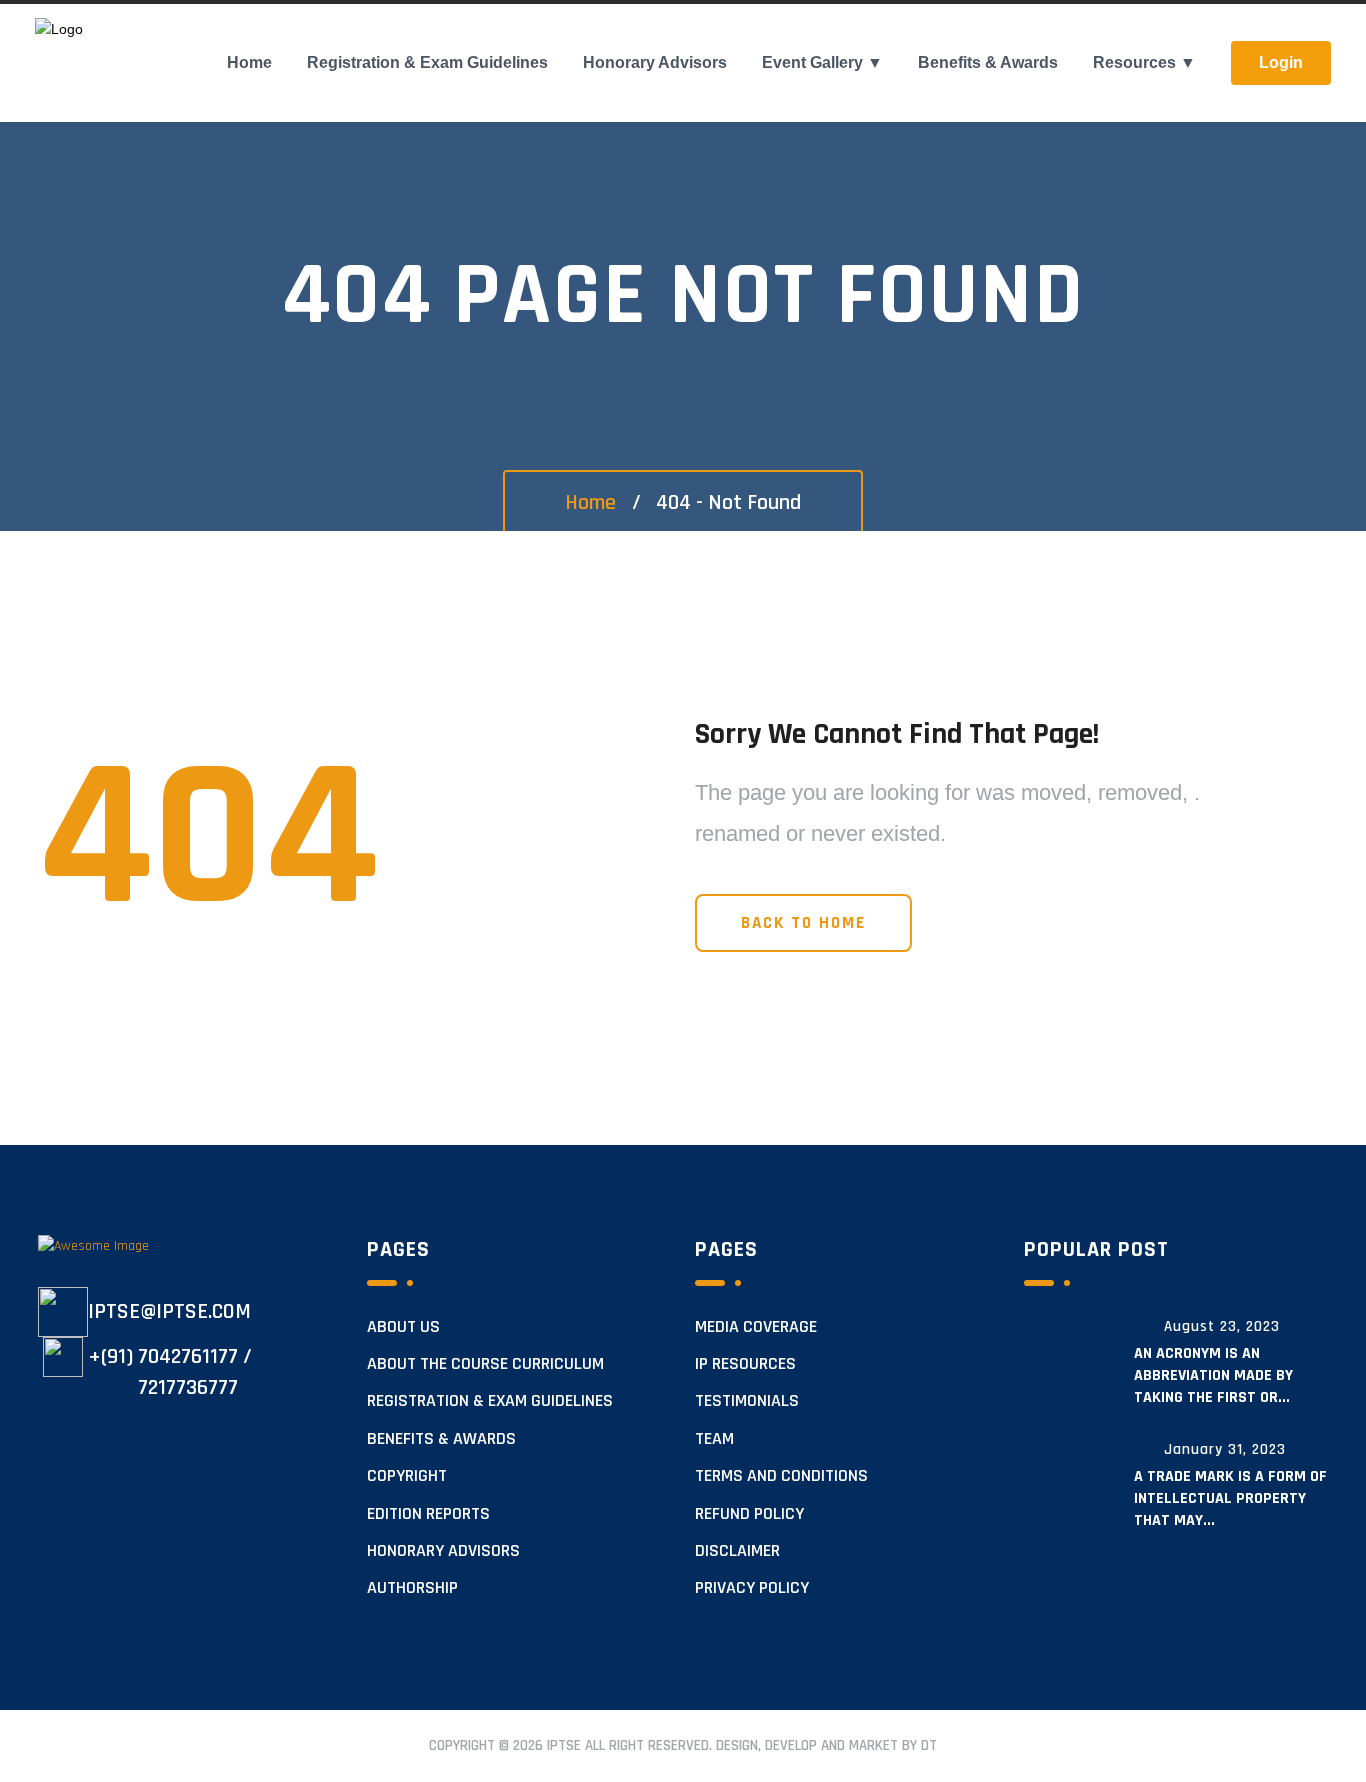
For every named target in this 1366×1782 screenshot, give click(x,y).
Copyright (407, 1476)
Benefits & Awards (988, 62)
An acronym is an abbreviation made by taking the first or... (1213, 1375)
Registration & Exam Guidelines (427, 62)
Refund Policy (749, 1514)
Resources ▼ (1144, 62)
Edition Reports (428, 1514)
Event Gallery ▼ (822, 62)
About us (403, 1327)
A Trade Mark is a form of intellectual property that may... (1230, 1498)
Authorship (412, 1588)
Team (714, 1439)
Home (249, 62)
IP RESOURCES (745, 1364)
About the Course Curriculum (485, 1364)
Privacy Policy (752, 1588)
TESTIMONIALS (747, 1401)
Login (1281, 62)
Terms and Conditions (781, 1476)
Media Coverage (756, 1327)
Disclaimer (737, 1551)
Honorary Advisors (655, 62)
